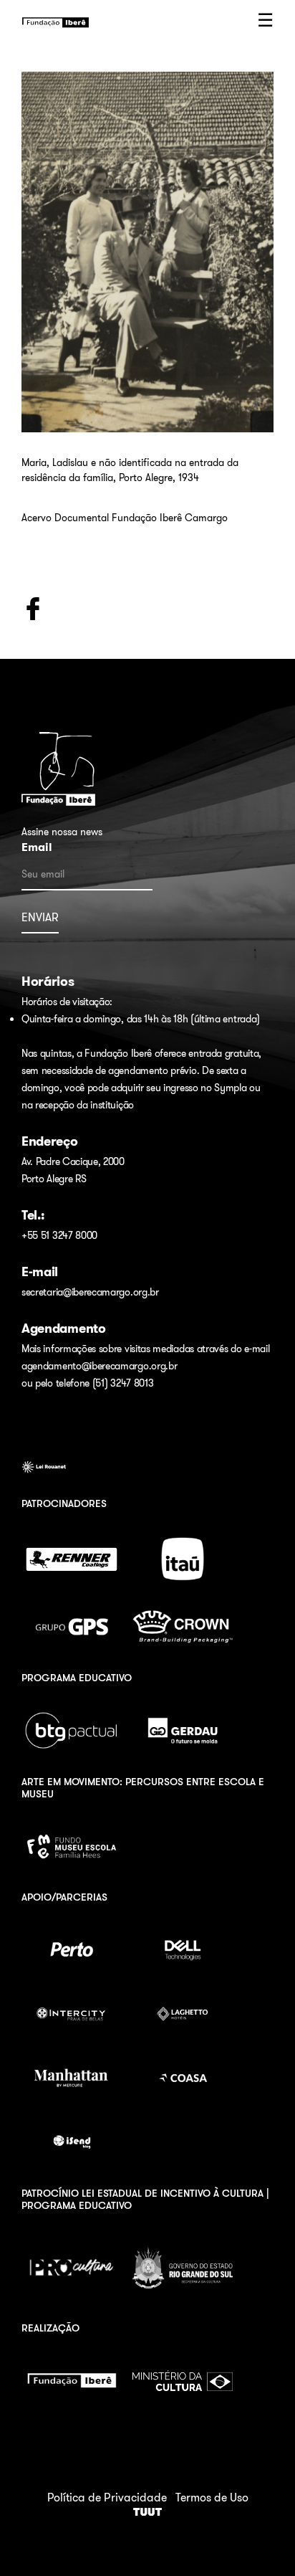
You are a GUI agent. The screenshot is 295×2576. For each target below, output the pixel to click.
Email (37, 847)
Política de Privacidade (107, 2497)
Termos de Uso (212, 2497)
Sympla (230, 1088)
